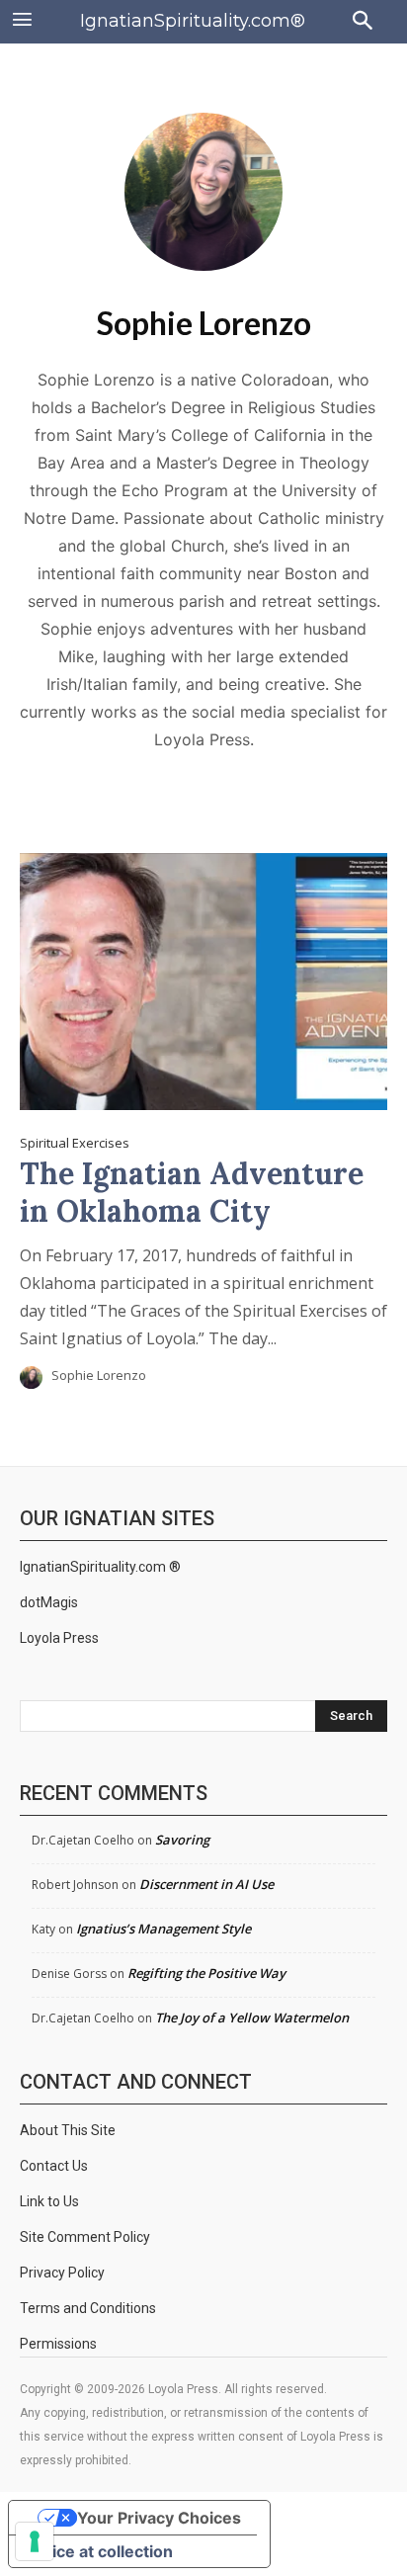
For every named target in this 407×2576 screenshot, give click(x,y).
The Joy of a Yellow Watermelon (252, 2018)
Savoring (182, 1840)
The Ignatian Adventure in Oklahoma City (192, 1192)
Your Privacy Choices (159, 2518)
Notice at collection (99, 2551)
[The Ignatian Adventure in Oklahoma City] (203, 982)
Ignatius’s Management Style (163, 1929)
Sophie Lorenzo (99, 1375)
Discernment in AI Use (206, 1884)
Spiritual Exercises (75, 1143)
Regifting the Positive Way (206, 1973)
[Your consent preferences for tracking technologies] (35, 2541)
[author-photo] (34, 1377)
